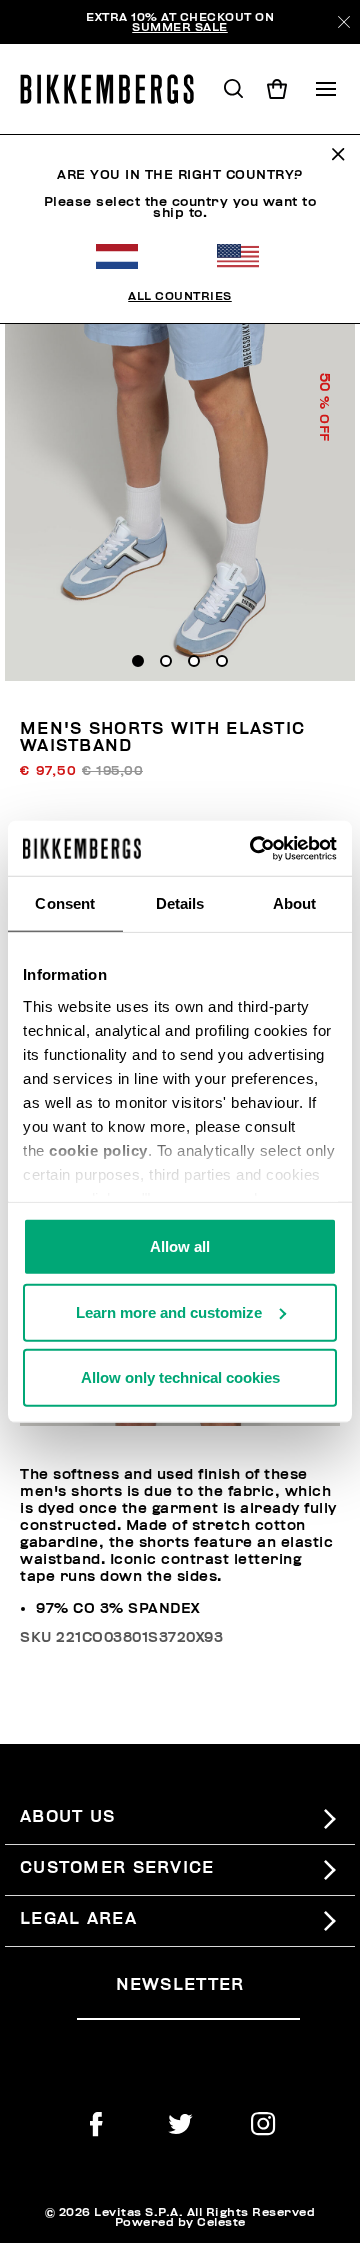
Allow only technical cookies (180, 1377)
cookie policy (98, 1149)
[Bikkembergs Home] (116, 89)
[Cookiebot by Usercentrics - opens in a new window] (254, 848)
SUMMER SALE (180, 27)
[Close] (344, 22)
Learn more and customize (169, 1311)
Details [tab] (180, 903)
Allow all (180, 1246)
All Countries (180, 296)
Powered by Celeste (180, 2222)
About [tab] (295, 903)
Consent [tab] (65, 903)
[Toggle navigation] (326, 89)
